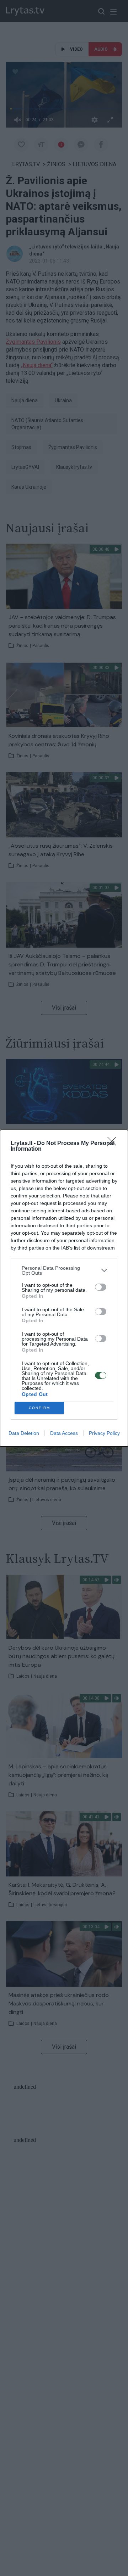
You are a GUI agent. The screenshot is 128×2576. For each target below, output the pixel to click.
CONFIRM (39, 1408)
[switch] (101, 1287)
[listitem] (64, 1270)
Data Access (64, 1433)
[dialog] (64, 1288)
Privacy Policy (104, 1433)
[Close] (114, 1144)
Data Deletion (24, 1433)
